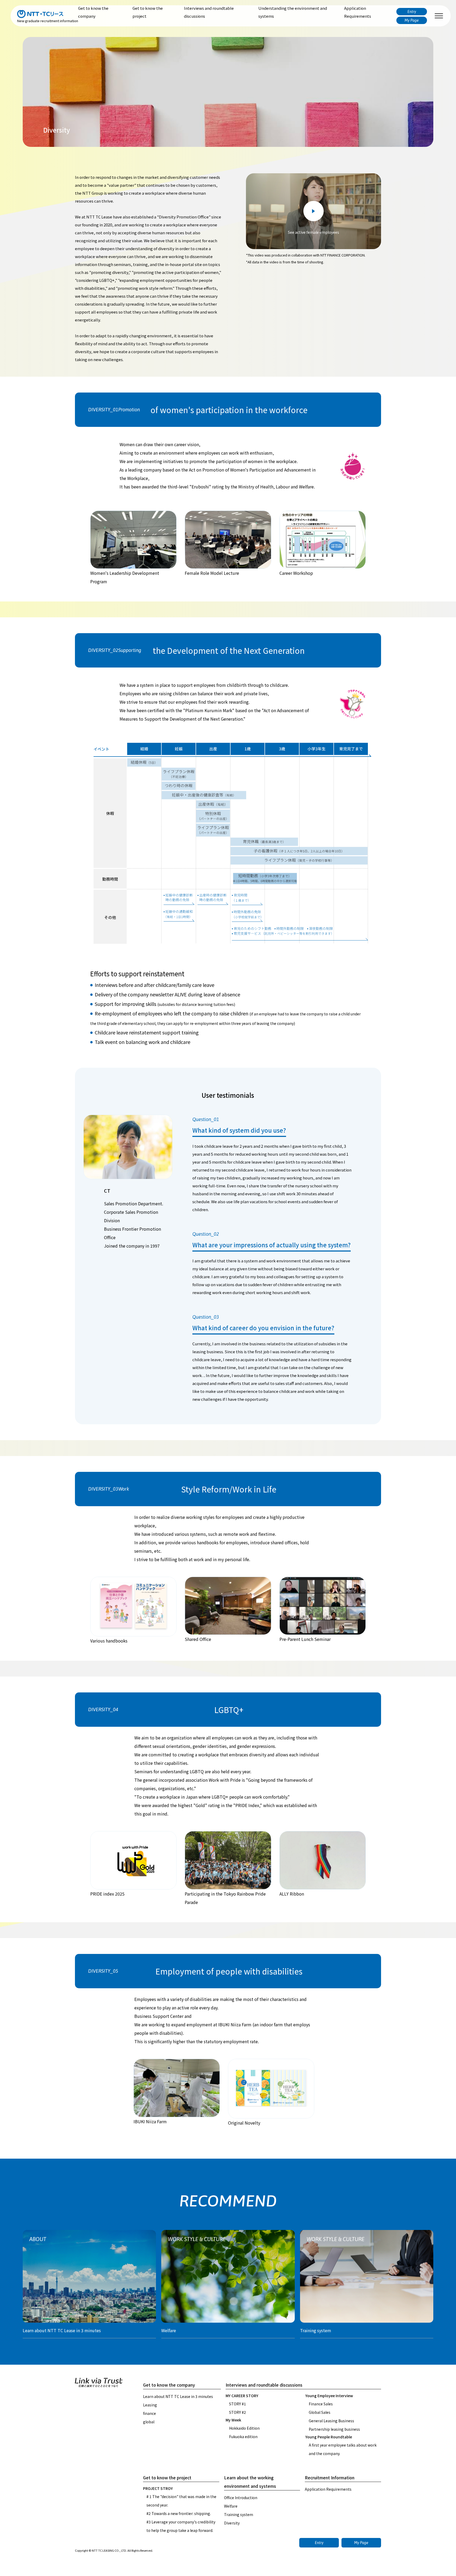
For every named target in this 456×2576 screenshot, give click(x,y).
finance (149, 2413)
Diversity (232, 2523)
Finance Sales (321, 2404)
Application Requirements (358, 12)
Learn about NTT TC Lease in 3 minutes (178, 2396)
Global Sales (320, 2412)
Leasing (150, 2405)
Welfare (231, 2506)
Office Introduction (241, 2498)
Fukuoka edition (243, 2437)
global (149, 2422)
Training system (239, 2514)
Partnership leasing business (334, 2429)
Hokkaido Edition (244, 2428)
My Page (412, 20)
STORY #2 (237, 2412)
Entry (412, 12)
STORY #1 (237, 2404)
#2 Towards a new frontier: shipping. (179, 2513)
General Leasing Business (331, 2421)
